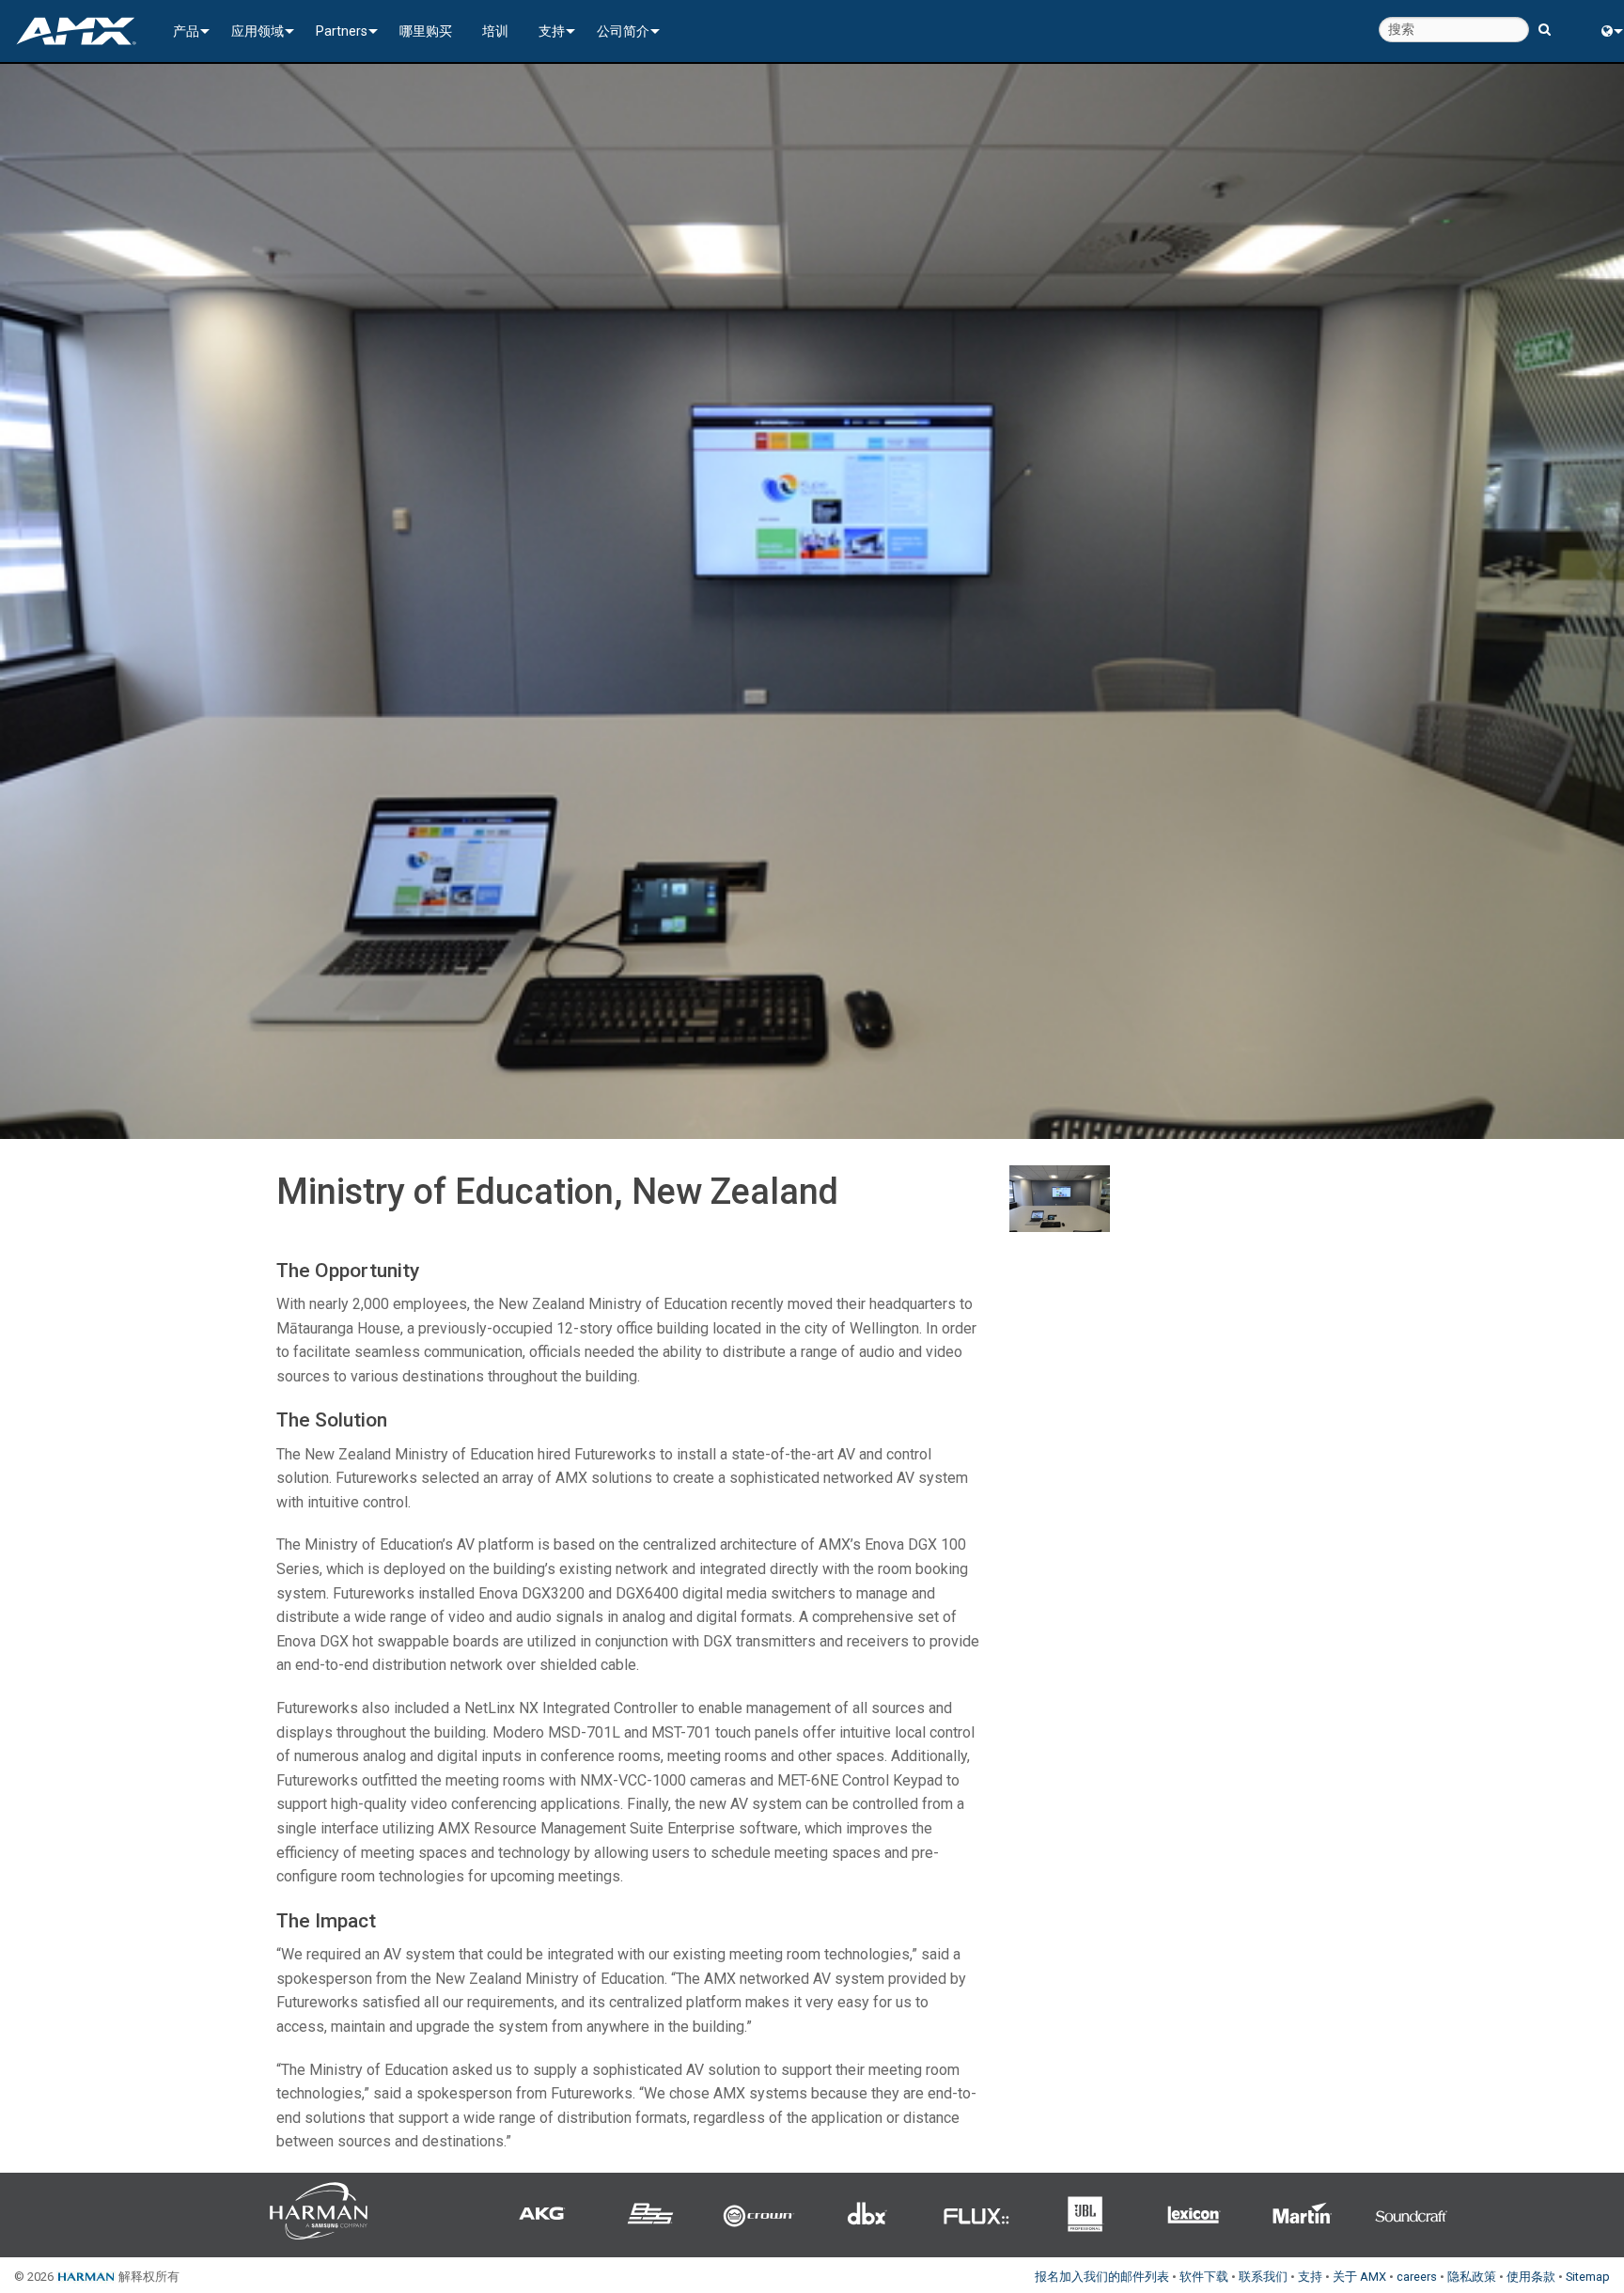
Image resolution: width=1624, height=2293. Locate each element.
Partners (342, 31)
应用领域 (258, 31)
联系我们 (1263, 2277)
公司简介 (623, 31)
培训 (495, 31)
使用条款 (1531, 2277)
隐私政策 (1472, 2277)
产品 (186, 31)
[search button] (1545, 21)
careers (1417, 2277)
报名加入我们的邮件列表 (1102, 2277)
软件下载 (1204, 2277)
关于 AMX (1359, 2277)
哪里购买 (426, 31)
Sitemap (1588, 2277)
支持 (552, 31)
